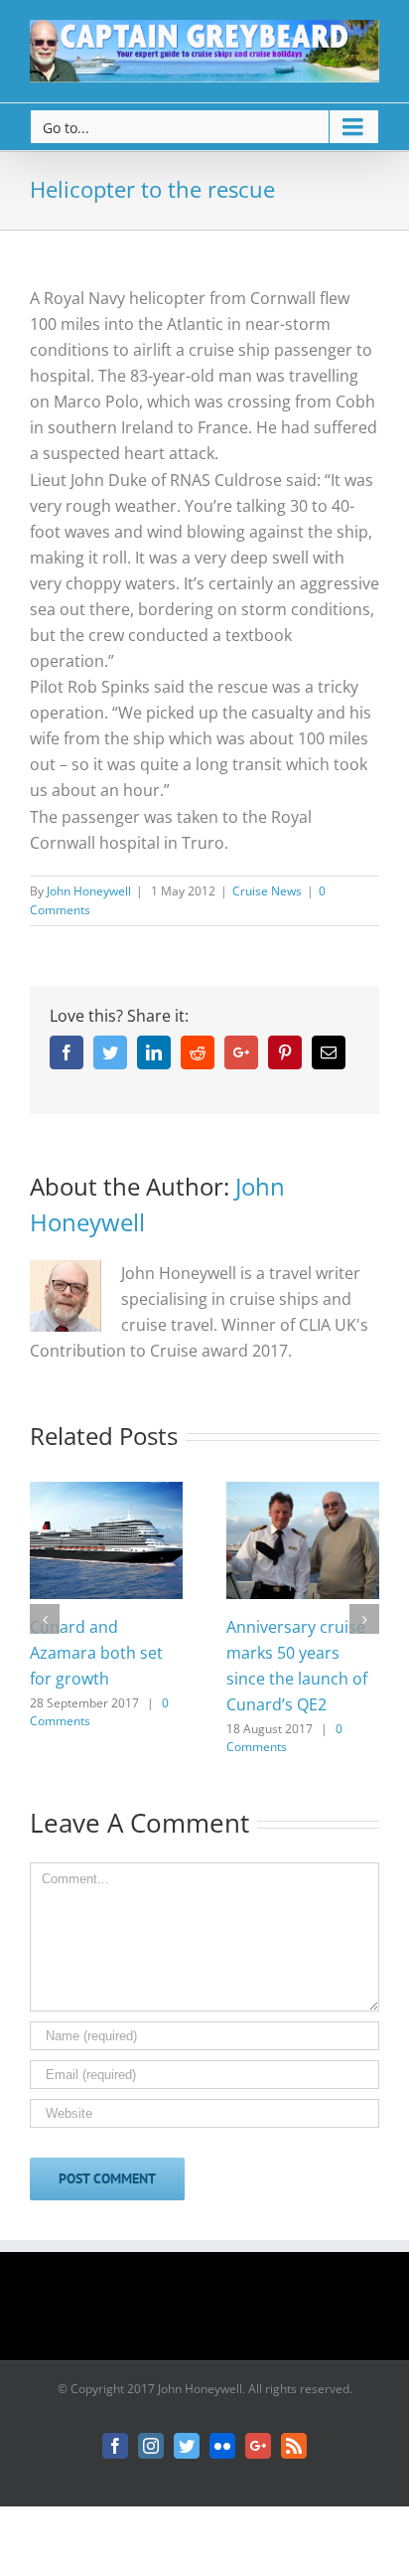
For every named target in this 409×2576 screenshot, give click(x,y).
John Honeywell (89, 891)
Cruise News (267, 891)
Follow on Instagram (217, 2313)
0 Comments (284, 1738)
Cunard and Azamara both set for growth (96, 1653)
